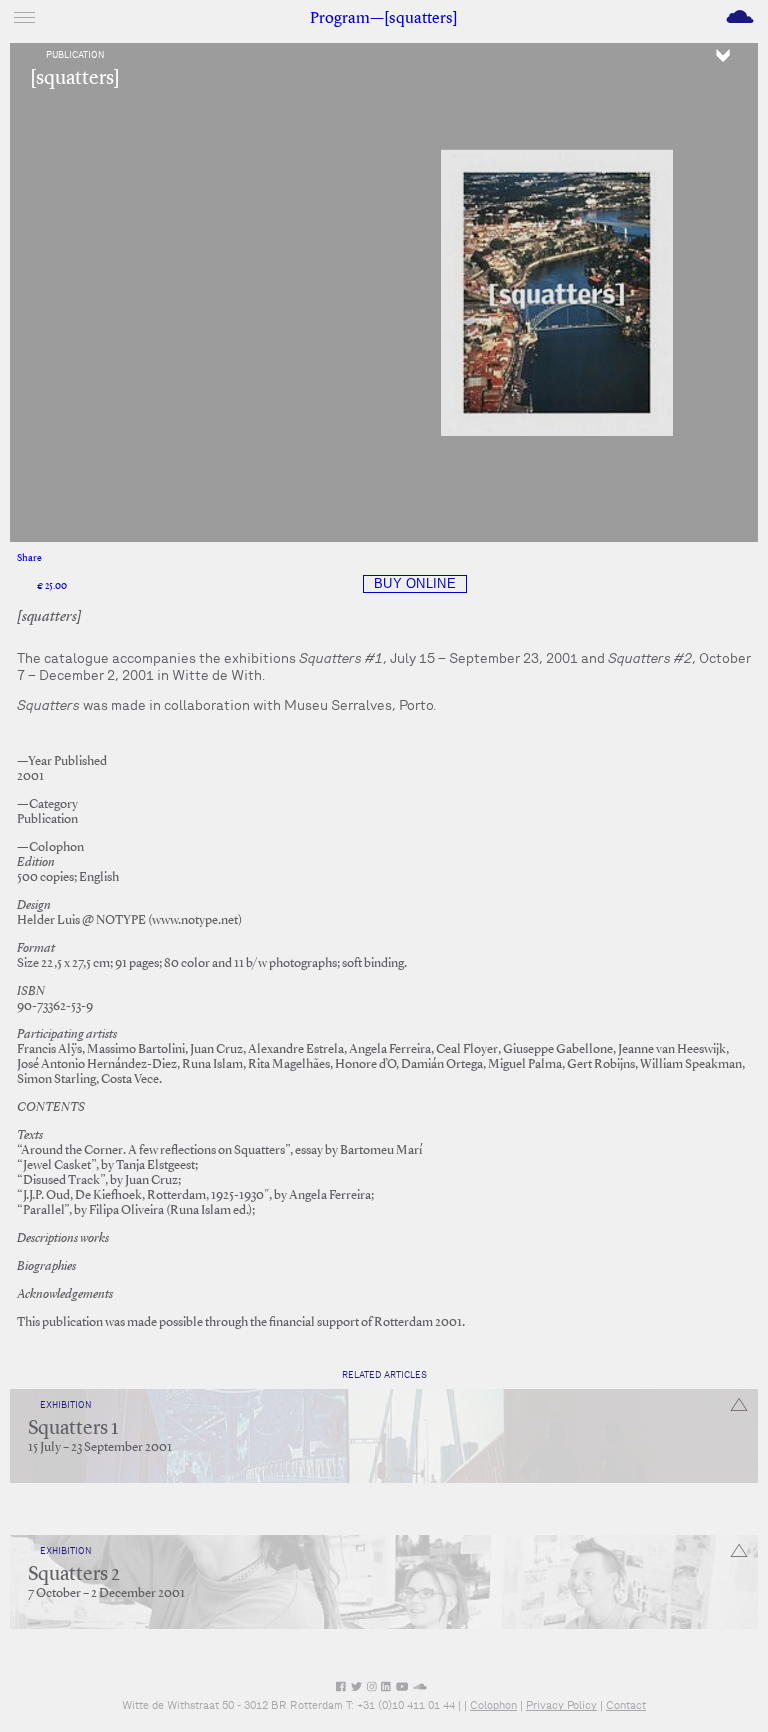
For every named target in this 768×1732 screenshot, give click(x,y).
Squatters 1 (73, 1429)
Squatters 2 (74, 1575)
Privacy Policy (561, 1705)
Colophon (493, 1705)
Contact (626, 1705)
